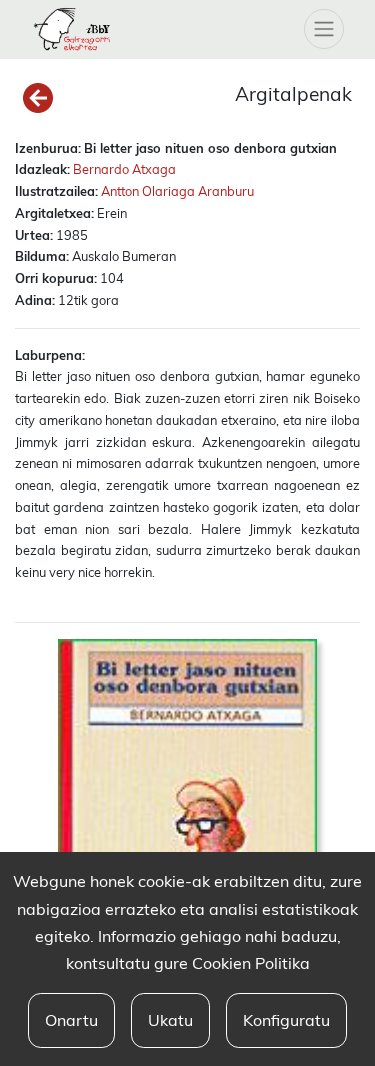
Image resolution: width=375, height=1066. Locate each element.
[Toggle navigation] (324, 29)
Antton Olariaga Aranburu (177, 191)
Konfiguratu (286, 1020)
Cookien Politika (251, 963)
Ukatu (170, 1020)
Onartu (71, 1020)
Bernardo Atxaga (124, 169)
